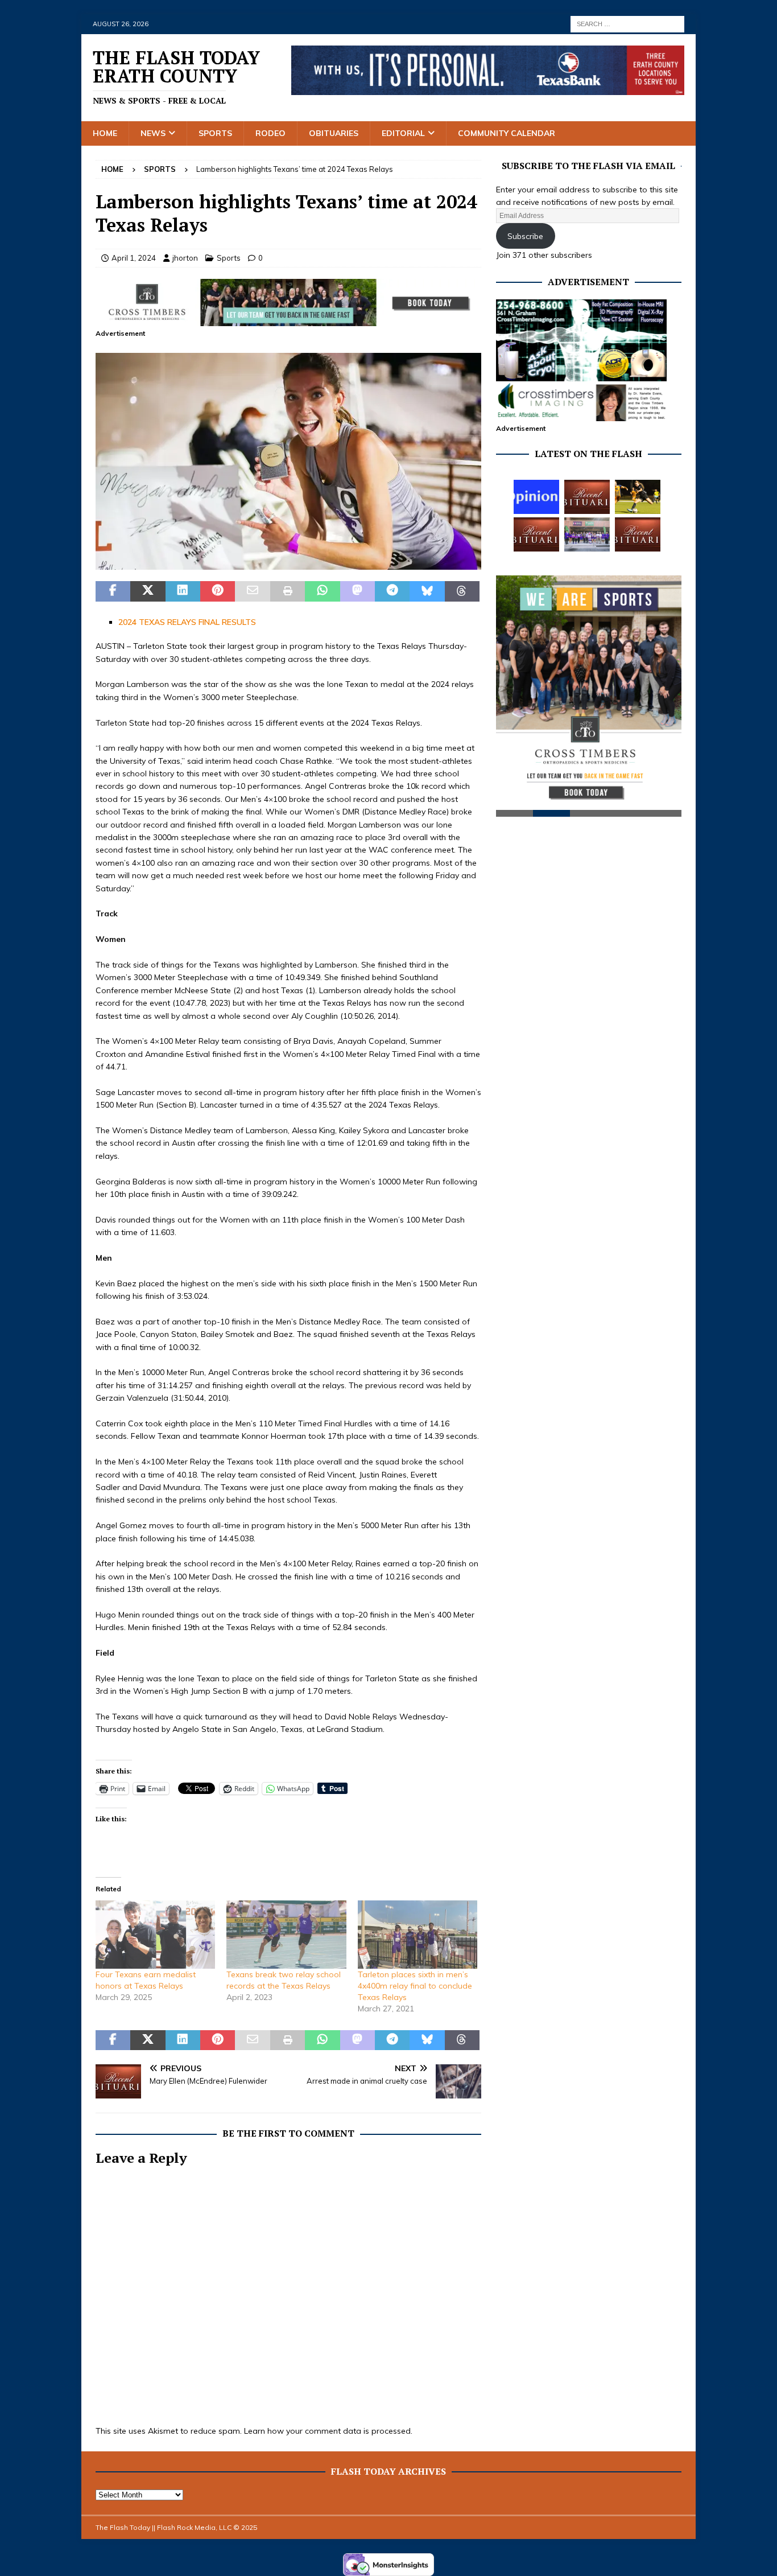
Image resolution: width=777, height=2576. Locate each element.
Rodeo (270, 133)
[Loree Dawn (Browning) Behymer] (536, 534)
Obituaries (334, 133)
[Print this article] (288, 591)
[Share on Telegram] (392, 591)
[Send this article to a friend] (252, 591)
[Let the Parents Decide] (536, 497)
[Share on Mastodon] (357, 591)
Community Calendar (507, 133)
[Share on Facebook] (113, 591)
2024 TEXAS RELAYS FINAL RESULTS (187, 622)
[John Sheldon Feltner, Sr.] (638, 534)
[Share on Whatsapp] (322, 591)
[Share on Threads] (462, 591)
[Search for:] (627, 23)
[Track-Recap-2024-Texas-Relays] (288, 563)
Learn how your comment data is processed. (328, 2431)
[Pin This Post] (218, 591)
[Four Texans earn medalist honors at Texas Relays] (155, 1935)
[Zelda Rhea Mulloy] (587, 497)
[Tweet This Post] (148, 591)
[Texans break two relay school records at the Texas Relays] (286, 1935)
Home (105, 133)
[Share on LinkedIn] (183, 591)
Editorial (403, 133)
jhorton (185, 258)
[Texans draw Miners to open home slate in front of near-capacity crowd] (638, 497)
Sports (215, 133)
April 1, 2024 (134, 258)
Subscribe (525, 236)
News (153, 133)
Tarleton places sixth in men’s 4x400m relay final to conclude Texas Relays (415, 1986)
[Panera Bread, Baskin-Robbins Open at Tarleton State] (587, 534)
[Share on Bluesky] (427, 591)
